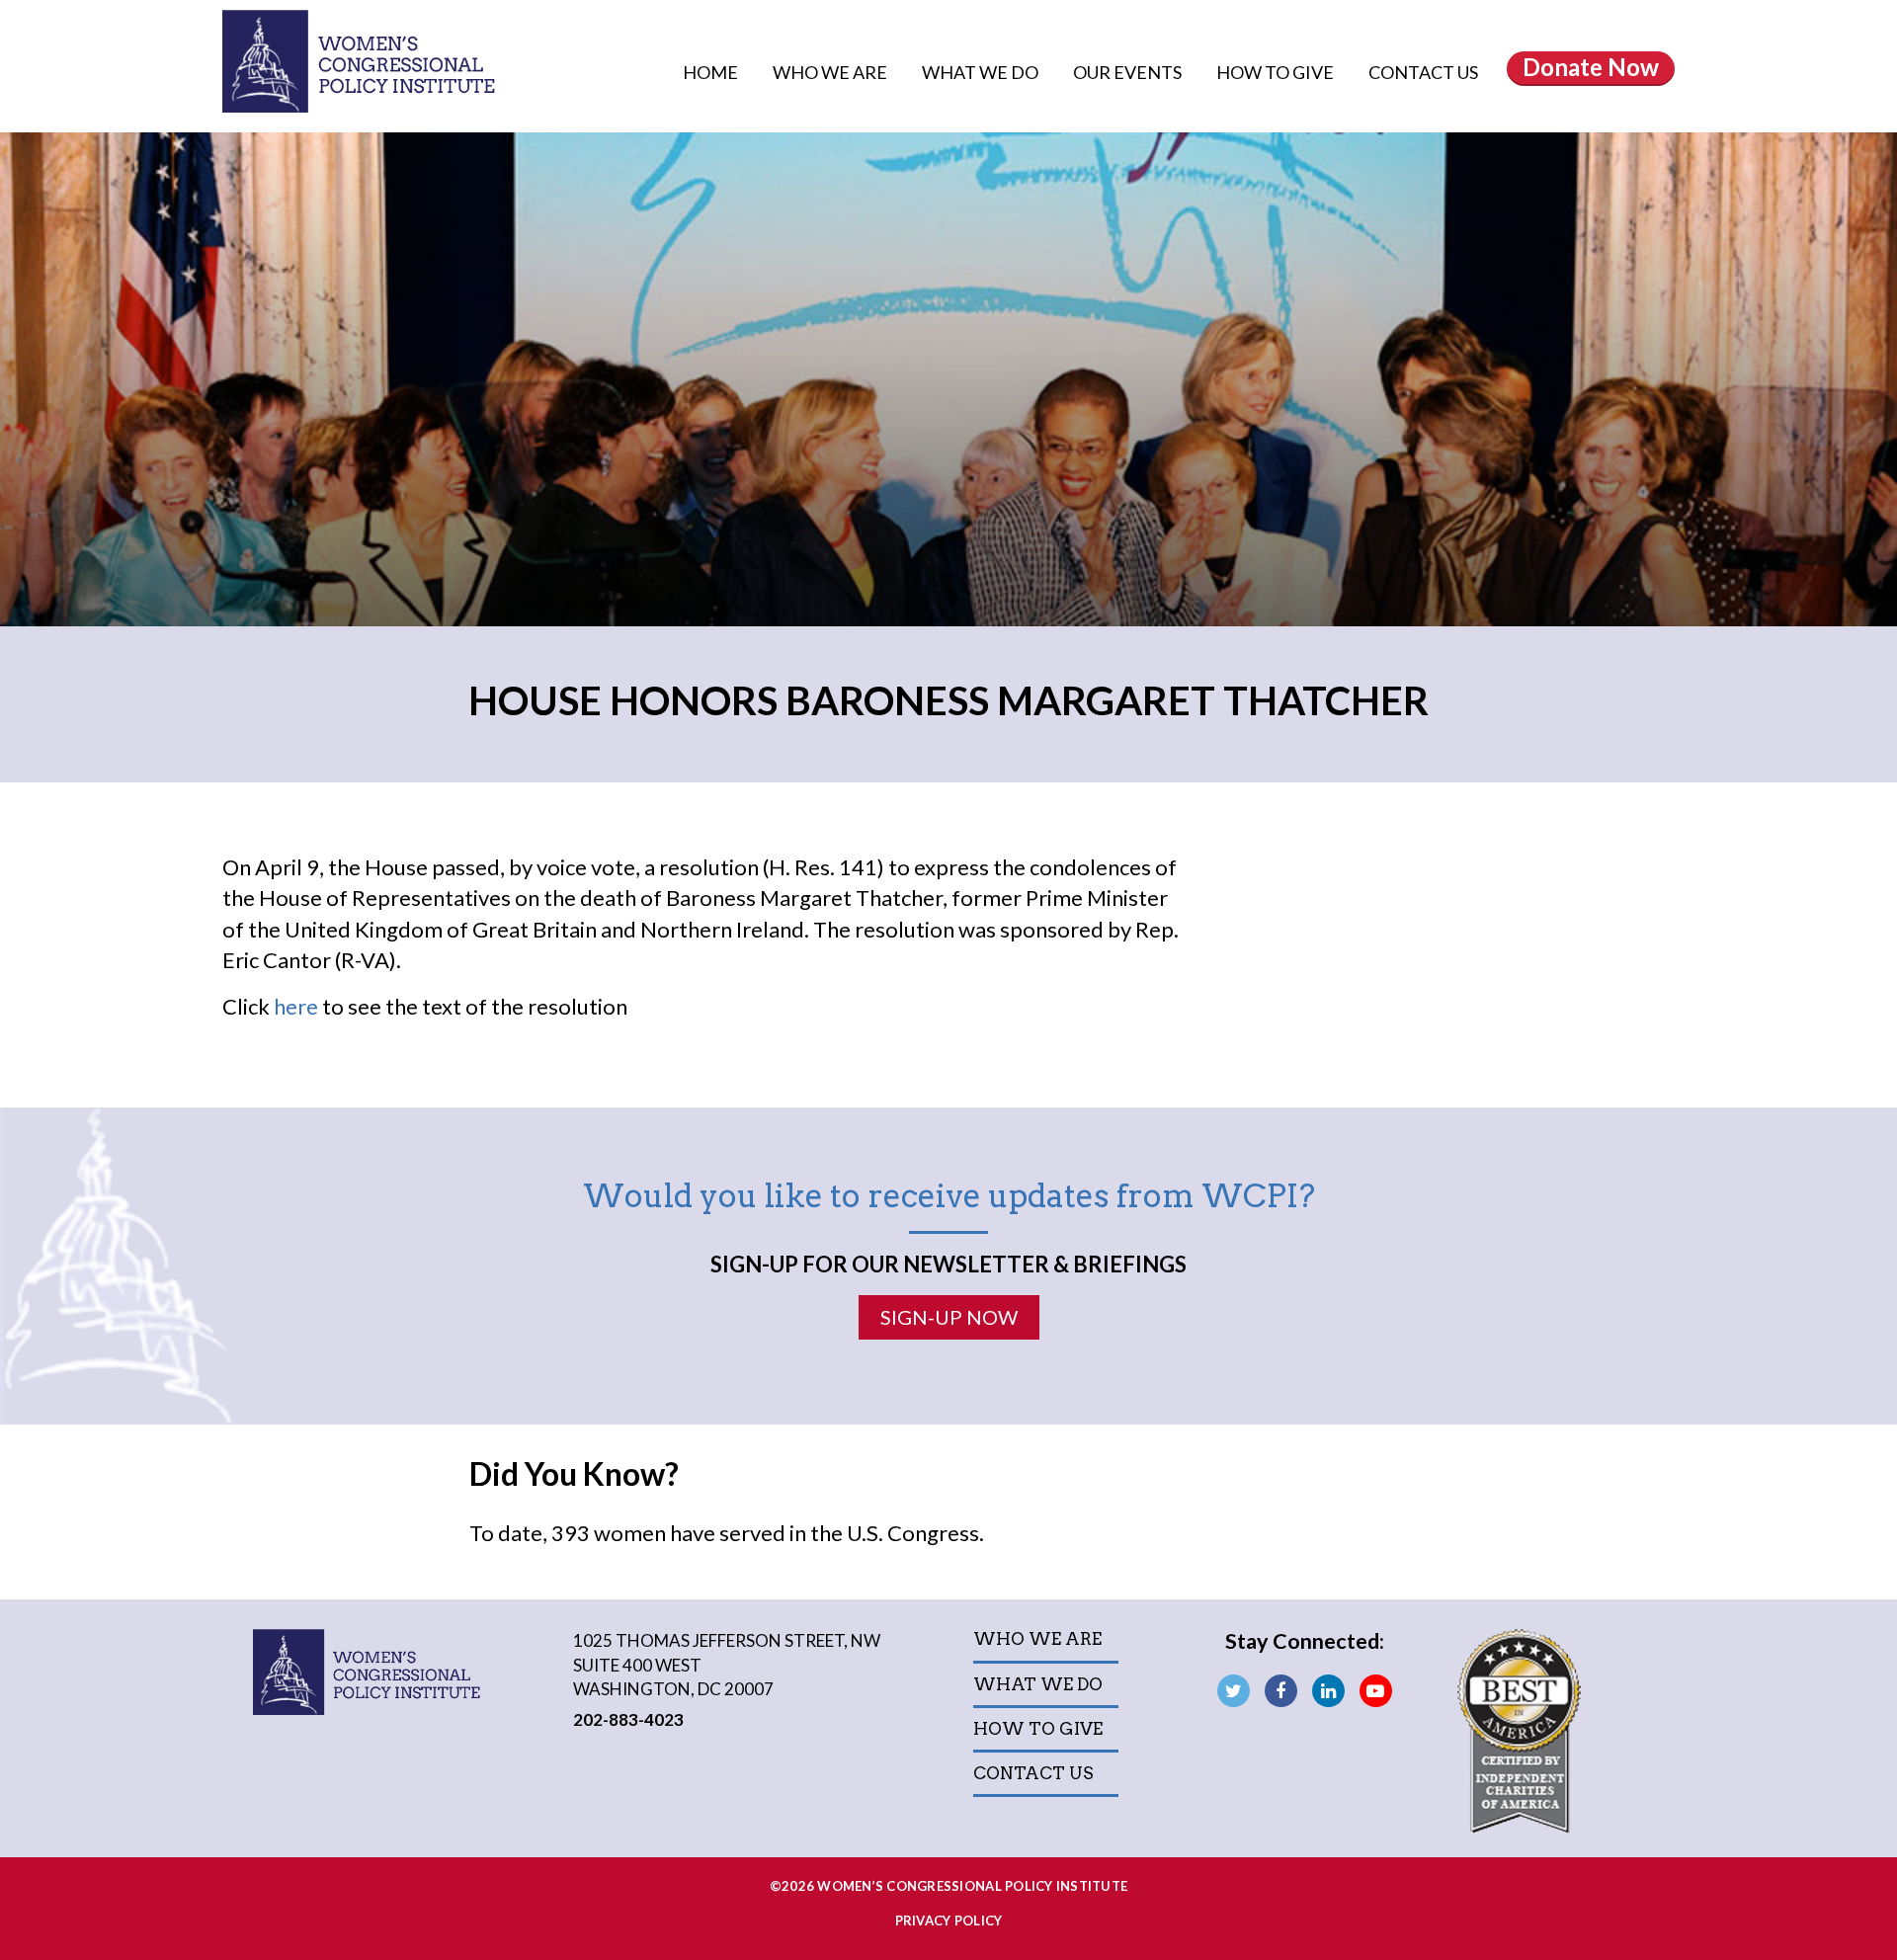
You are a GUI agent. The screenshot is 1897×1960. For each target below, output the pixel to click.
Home (710, 72)
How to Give (1277, 72)
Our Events (1129, 72)
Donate (1591, 67)
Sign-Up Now (949, 1317)
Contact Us (1423, 72)
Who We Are (831, 72)
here (296, 1006)
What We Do (982, 72)
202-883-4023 (628, 1719)
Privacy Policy (949, 1920)
